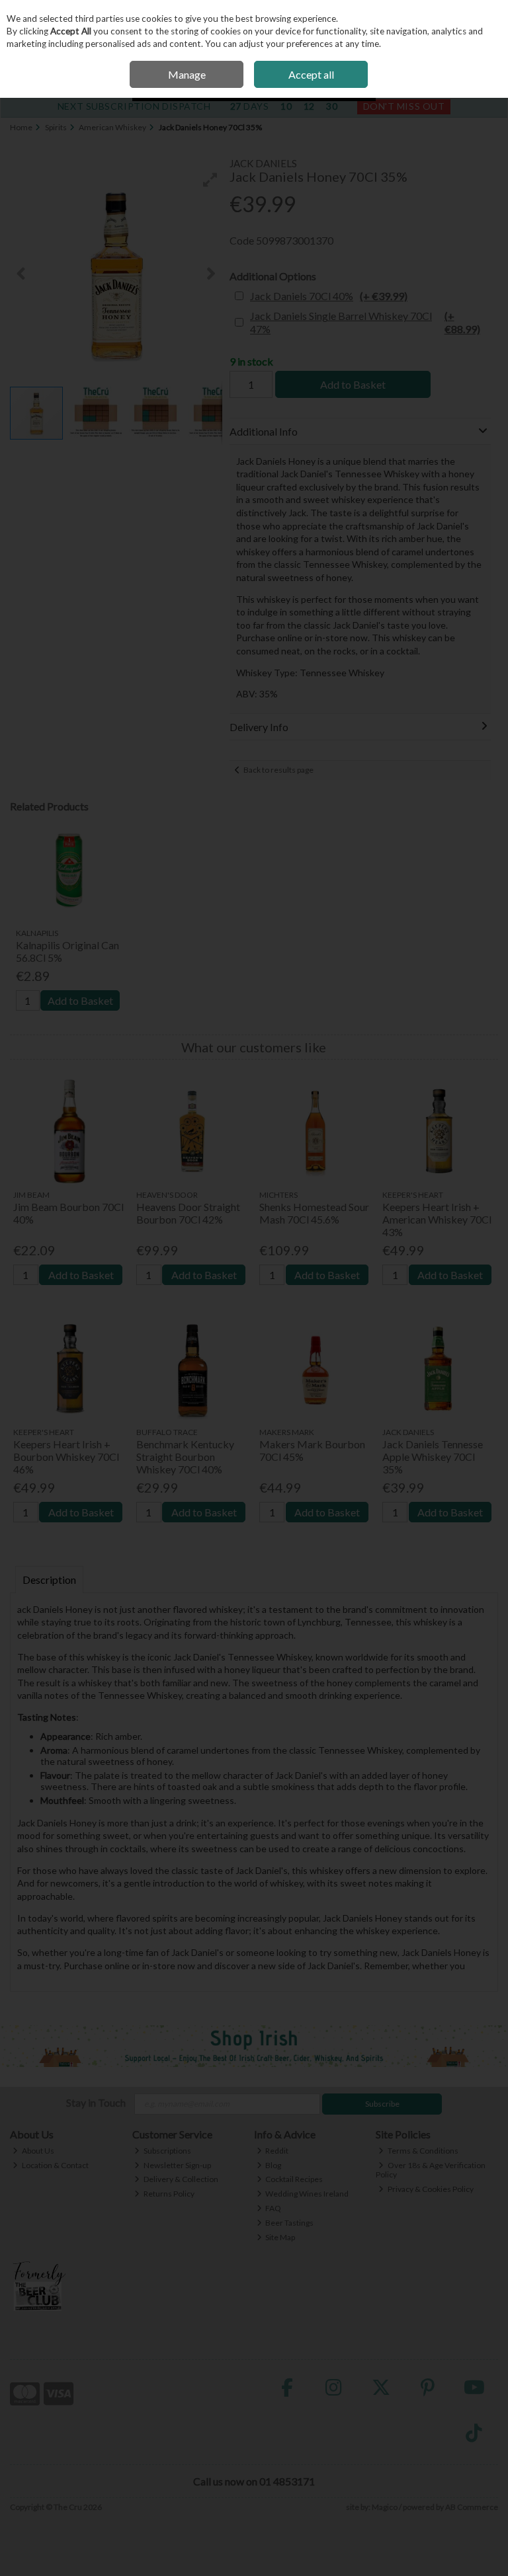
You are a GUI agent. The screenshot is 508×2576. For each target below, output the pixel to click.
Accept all (311, 74)
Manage (187, 74)
